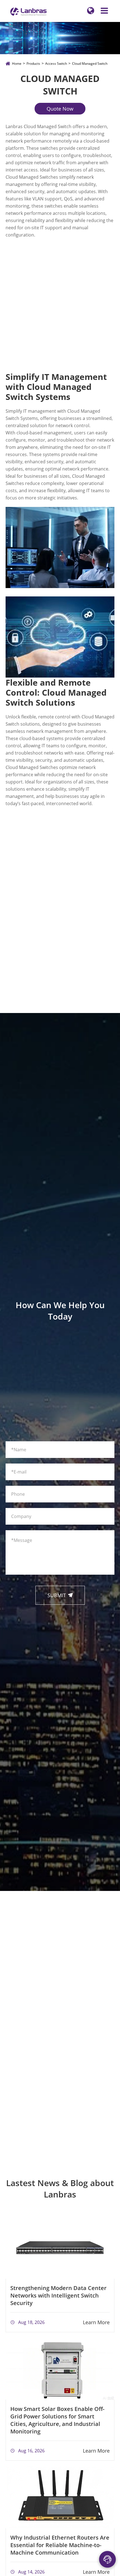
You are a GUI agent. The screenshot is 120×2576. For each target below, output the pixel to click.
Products (33, 64)
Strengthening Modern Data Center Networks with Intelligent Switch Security (58, 2295)
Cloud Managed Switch (90, 64)
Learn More (96, 2322)
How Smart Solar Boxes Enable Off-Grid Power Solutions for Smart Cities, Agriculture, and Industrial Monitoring (57, 2420)
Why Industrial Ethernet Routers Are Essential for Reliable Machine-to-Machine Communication (60, 2545)
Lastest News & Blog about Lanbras (60, 2189)
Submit (60, 1595)
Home (17, 64)
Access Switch (56, 64)
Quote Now (60, 109)
